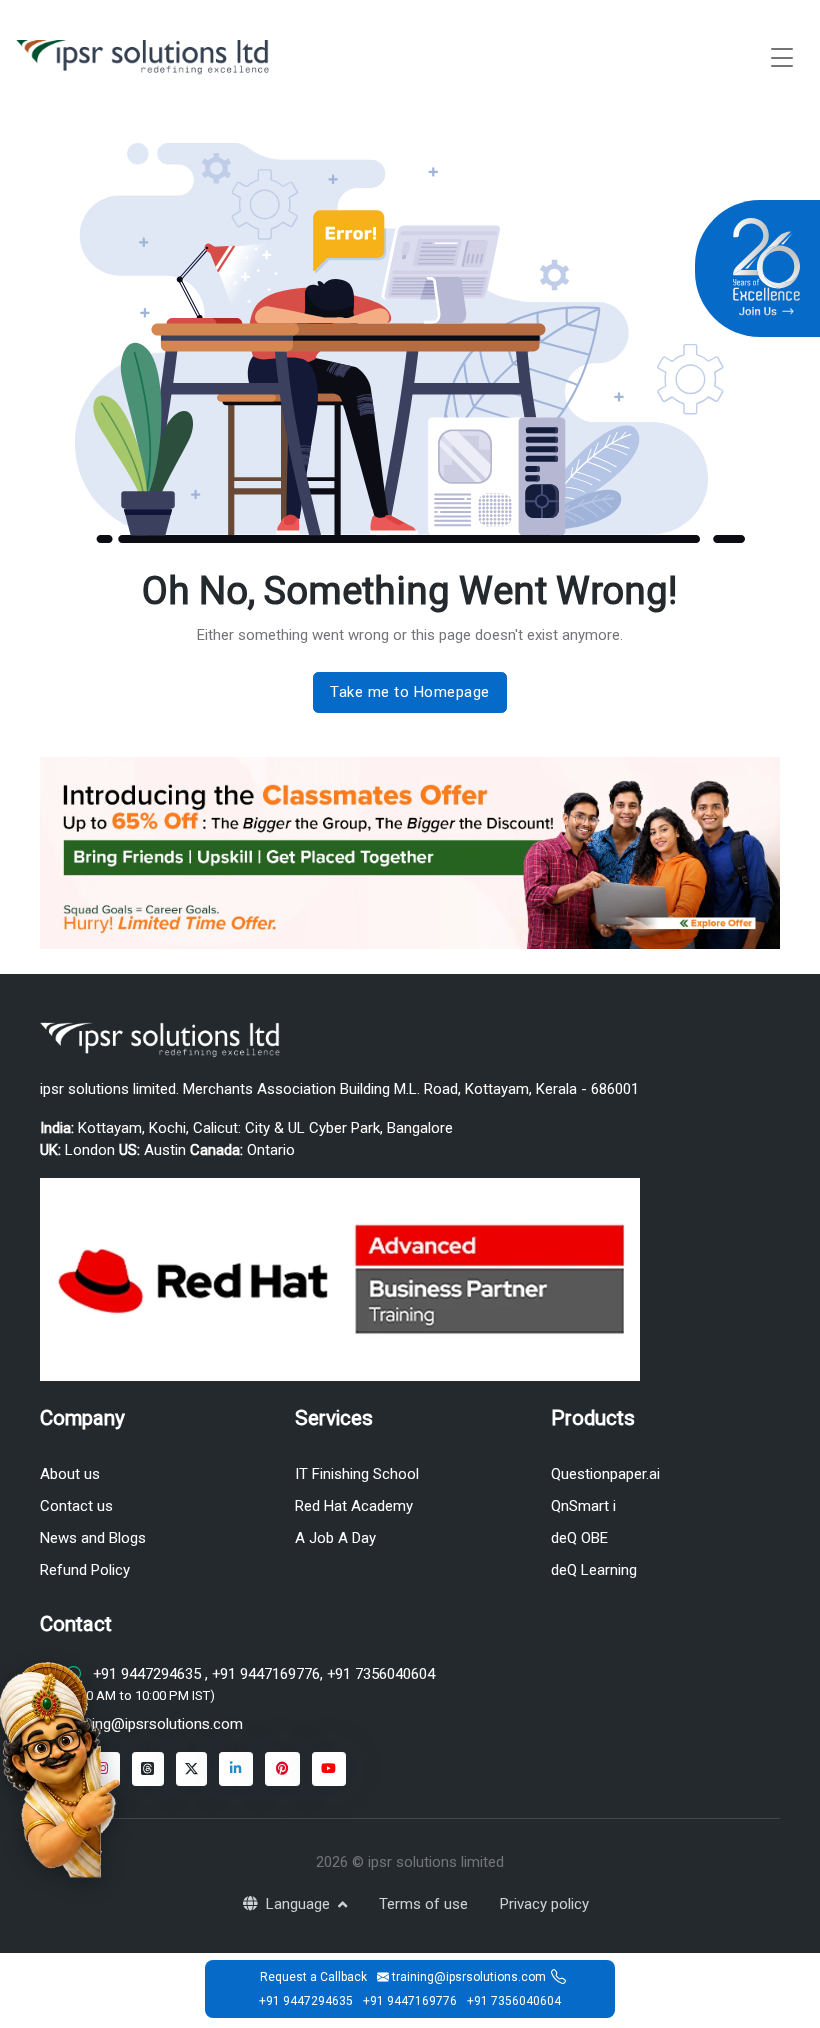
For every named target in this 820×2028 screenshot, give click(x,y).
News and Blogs (93, 1538)
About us (70, 1474)
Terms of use (423, 1904)
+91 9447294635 (147, 1674)
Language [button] (300, 1904)
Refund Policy (85, 1570)
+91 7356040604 (379, 1674)
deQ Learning (594, 1570)
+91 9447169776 (264, 1674)
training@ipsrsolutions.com (153, 1724)
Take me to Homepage (410, 692)
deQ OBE (579, 1538)
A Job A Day (335, 1538)
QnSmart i (583, 1506)
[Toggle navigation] (782, 57)
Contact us (76, 1506)
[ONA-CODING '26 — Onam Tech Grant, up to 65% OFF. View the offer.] (60, 1768)
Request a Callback (313, 1977)
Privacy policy (544, 1904)
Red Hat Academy (354, 1506)
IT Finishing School (357, 1474)
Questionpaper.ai (605, 1474)
